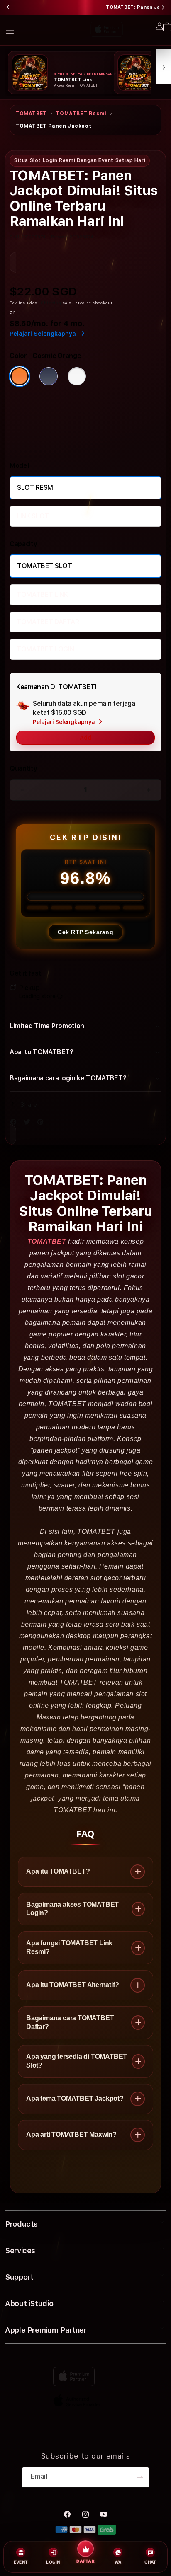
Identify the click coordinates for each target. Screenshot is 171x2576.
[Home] (69, 28)
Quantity (23, 769)
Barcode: (60, 237)
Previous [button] (8, 7)
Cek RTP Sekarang (85, 932)
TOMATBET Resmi (81, 114)
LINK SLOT (33, 516)
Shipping (51, 303)
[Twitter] (29, 1124)
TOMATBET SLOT (45, 566)
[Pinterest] (42, 1124)
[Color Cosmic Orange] (20, 376)
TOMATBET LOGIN (45, 649)
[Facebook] (15, 1124)
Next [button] (163, 7)
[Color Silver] (77, 376)
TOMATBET (31, 114)
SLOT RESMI (36, 488)
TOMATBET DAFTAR (48, 622)
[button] (10, 30)
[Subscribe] (140, 2477)
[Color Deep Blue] (49, 376)
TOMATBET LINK (42, 594)
